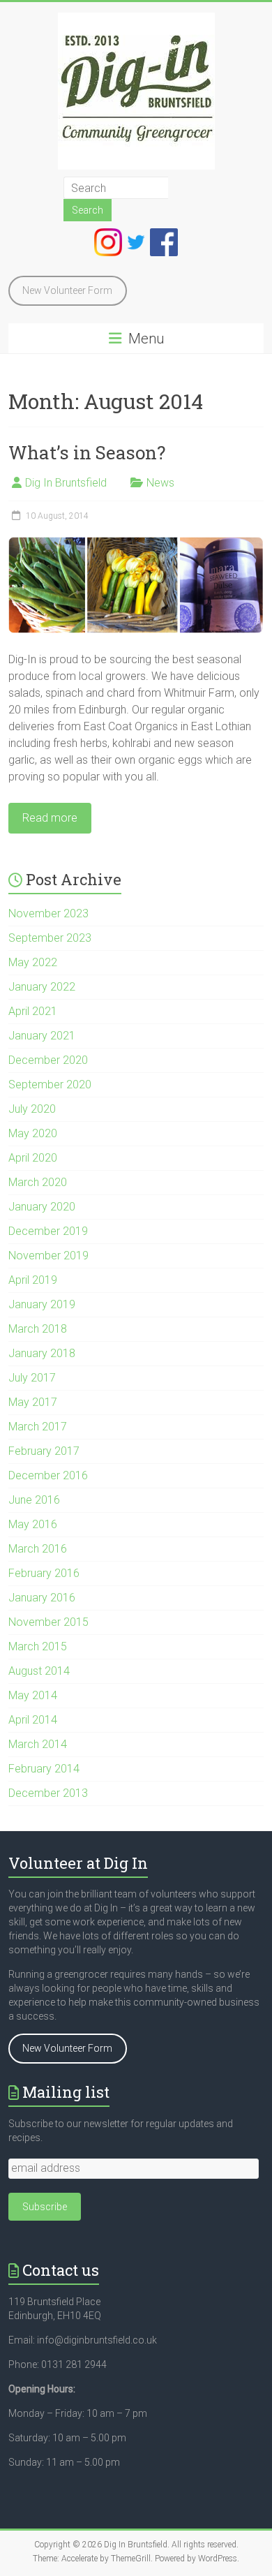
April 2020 (33, 1158)
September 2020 (50, 1085)
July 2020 (32, 1109)
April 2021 (33, 1011)
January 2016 (42, 1598)
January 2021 (42, 1036)
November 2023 (48, 913)
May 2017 (33, 1402)
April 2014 (33, 1720)
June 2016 (34, 1500)
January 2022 (42, 987)
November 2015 (48, 1622)
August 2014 (39, 1671)
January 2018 (42, 1353)
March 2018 (38, 1329)
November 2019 (48, 1256)
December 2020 (48, 1060)
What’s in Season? (87, 452)
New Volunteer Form (67, 290)
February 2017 (44, 1451)
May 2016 (33, 1524)
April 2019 (33, 1280)
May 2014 (33, 1695)
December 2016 (48, 1475)
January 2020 (42, 1207)
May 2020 (33, 1133)
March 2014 (38, 1744)
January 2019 (42, 1304)
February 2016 (44, 1573)
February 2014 (44, 1769)
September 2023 (50, 938)
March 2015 (38, 1646)
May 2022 (33, 962)
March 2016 (38, 1549)
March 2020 (38, 1182)
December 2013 (48, 1793)
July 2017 (32, 1378)
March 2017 (38, 1427)
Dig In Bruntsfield (66, 483)
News (160, 483)
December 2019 (48, 1231)
